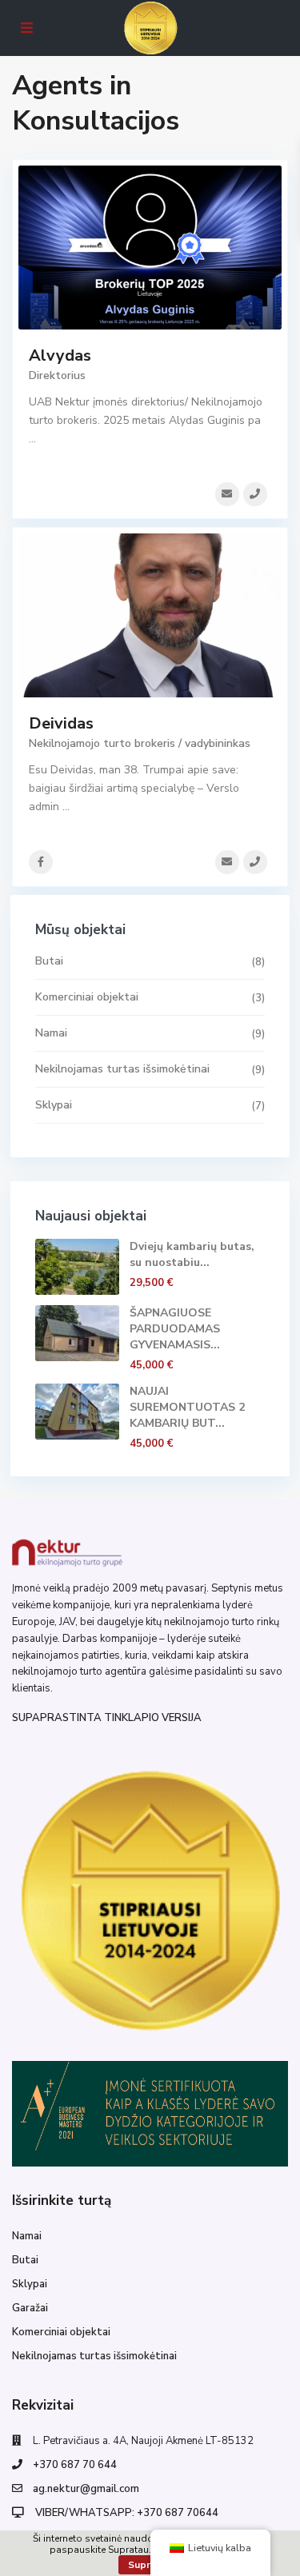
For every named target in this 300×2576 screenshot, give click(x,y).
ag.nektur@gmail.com (86, 2489)
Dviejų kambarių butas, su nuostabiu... (192, 1254)
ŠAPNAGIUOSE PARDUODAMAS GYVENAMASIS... (175, 1329)
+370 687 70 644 (75, 2465)
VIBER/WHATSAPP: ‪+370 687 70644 (126, 2513)
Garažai (30, 2308)
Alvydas (60, 355)
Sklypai (54, 1105)
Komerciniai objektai (87, 997)
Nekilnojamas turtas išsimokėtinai (122, 1069)
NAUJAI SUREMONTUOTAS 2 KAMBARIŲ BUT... (187, 1407)
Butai (49, 961)
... (32, 439)
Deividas (61, 723)
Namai (51, 1033)
